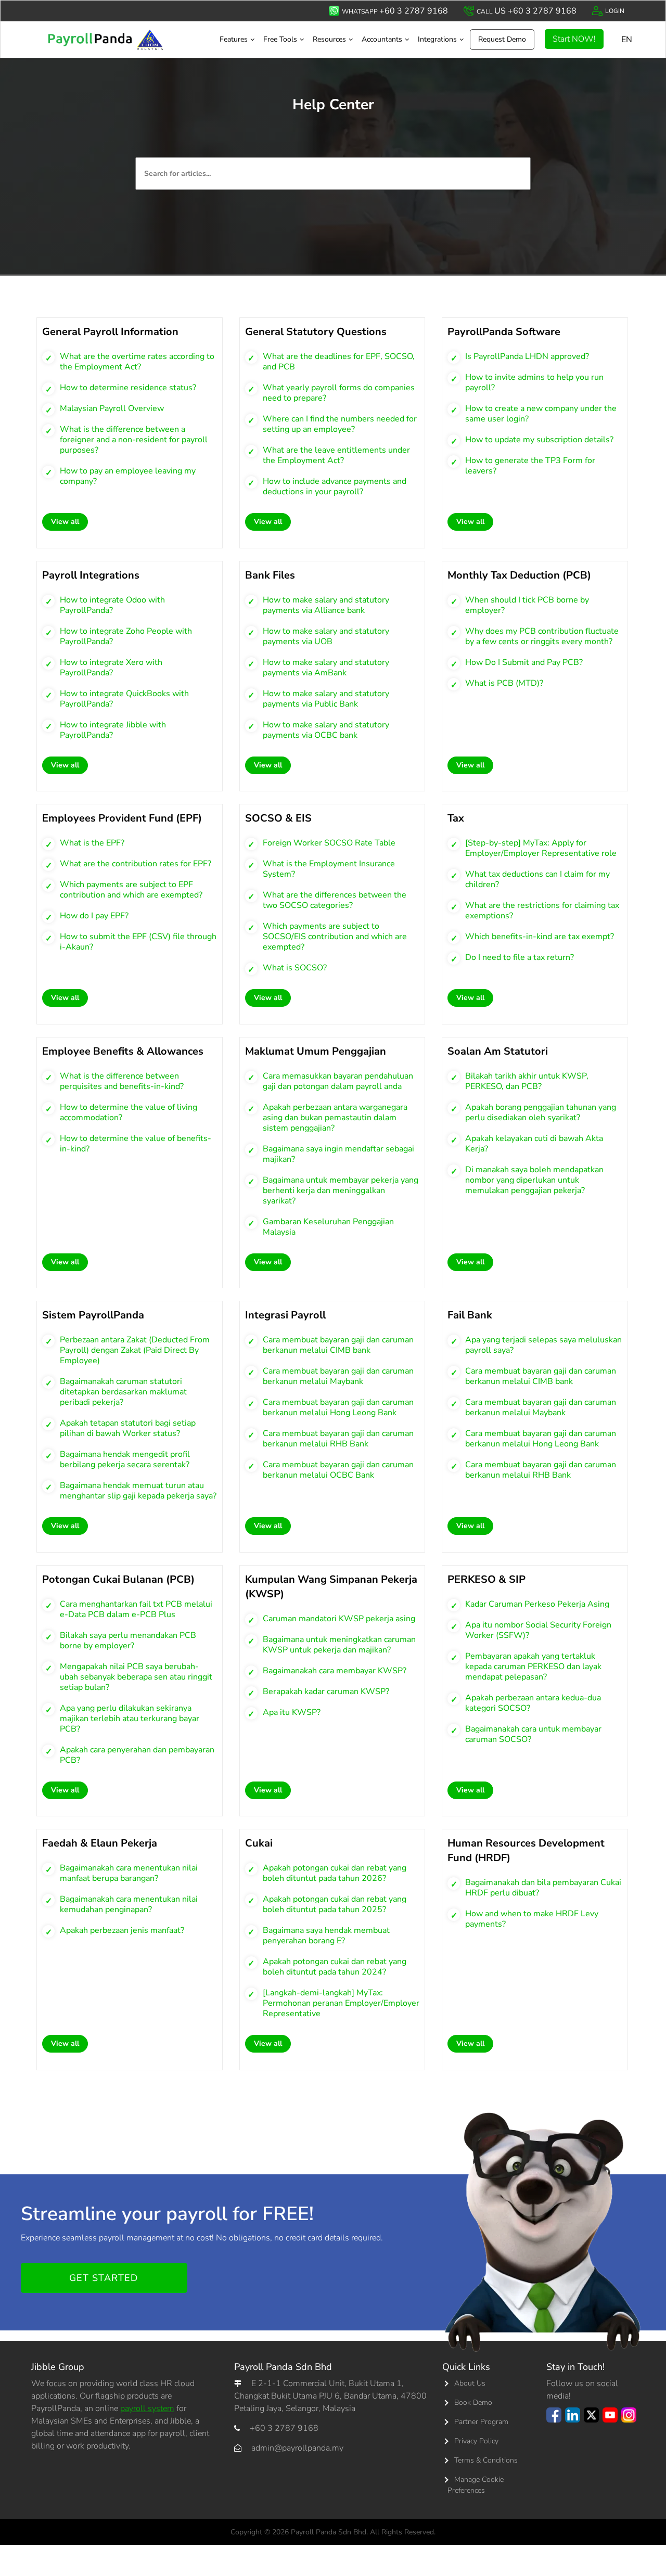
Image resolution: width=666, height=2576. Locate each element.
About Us (470, 2383)
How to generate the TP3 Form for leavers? (530, 466)
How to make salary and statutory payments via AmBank (326, 668)
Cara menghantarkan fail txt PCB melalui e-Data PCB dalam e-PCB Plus (136, 1609)
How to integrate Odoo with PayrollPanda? (112, 605)
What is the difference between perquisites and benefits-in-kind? (122, 1081)
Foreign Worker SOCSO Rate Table (329, 843)
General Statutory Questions (316, 332)
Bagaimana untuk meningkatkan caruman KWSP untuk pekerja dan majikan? (339, 1645)
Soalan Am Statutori (498, 1051)
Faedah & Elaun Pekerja (100, 1843)
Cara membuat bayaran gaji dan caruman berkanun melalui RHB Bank (338, 1439)
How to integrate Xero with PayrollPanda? (111, 668)
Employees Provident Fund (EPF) (122, 818)
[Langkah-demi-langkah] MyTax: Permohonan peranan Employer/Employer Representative (341, 2003)
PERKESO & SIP (486, 1579)
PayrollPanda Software (504, 332)
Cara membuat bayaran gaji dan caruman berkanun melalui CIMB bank (338, 1345)
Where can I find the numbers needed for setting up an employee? (340, 424)
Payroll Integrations (91, 575)
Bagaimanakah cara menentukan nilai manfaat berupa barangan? (129, 1873)
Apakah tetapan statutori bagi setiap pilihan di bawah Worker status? (128, 1428)
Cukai (259, 1843)
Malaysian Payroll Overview (112, 408)
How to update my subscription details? (539, 440)
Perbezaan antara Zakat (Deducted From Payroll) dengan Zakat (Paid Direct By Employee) (135, 1350)
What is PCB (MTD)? (504, 683)
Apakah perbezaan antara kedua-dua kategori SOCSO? (533, 1703)
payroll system (147, 2408)
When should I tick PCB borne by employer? (527, 605)
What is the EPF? (92, 843)
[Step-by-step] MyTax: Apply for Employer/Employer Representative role (541, 848)
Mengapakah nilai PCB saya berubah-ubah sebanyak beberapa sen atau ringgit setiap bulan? (136, 1677)
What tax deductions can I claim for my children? (537, 879)
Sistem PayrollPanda (93, 1315)
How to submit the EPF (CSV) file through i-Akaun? (138, 942)
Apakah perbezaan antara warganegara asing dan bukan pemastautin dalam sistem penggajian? (335, 1118)
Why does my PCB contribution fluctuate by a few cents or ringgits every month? (542, 636)
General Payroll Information (110, 332)
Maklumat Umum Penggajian (316, 1051)
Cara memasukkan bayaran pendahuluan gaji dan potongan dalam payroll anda (338, 1081)
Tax (456, 818)
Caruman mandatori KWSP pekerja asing (339, 1619)
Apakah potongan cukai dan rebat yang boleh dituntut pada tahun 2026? (335, 1873)
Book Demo (473, 2402)
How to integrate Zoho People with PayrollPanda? (126, 636)
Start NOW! (574, 39)
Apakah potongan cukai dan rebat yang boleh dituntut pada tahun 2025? (335, 1904)
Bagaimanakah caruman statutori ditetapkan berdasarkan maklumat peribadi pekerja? (123, 1392)
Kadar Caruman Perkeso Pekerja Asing (537, 1604)
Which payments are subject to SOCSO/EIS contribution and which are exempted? (335, 937)
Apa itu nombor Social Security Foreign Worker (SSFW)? (538, 1630)
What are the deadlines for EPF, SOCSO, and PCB (339, 362)
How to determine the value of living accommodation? (129, 1112)
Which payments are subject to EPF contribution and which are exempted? (131, 890)
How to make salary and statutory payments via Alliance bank (326, 605)
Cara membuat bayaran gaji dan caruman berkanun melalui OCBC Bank (338, 1470)
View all (65, 522)
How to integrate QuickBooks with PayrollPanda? (124, 699)
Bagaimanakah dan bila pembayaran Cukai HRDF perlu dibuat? (543, 1888)
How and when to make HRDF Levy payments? (532, 1919)
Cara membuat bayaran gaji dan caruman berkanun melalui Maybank (338, 1376)
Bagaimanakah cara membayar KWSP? (335, 1671)
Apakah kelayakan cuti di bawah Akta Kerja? (534, 1144)
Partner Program (481, 2422)
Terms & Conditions (486, 2460)
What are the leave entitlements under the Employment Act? (336, 455)
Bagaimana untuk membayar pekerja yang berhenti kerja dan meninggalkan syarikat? (341, 1190)
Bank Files (270, 575)
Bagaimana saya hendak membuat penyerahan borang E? (326, 1936)
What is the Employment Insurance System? (329, 869)
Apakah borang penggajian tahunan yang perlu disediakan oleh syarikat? (541, 1112)
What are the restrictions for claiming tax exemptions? (542, 911)
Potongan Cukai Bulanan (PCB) (118, 1579)
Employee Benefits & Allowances (123, 1051)
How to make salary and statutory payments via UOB (326, 636)
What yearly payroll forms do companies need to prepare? (339, 393)
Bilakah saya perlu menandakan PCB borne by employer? (128, 1641)
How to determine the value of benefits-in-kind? (136, 1144)
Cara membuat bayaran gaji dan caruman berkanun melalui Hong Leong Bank (338, 1407)
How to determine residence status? (128, 388)
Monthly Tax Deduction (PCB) (519, 575)
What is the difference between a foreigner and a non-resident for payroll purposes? (134, 440)
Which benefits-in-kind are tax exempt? (540, 937)
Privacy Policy (476, 2441)
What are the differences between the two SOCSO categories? (335, 900)
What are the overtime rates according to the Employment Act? (137, 362)
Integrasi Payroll (285, 1315)
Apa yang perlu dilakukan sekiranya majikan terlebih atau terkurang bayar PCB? (130, 1719)
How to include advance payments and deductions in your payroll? (335, 486)
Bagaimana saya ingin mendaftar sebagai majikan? (338, 1154)
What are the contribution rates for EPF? (136, 864)
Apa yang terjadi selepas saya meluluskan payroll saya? (543, 1345)
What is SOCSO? (295, 968)
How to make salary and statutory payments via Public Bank (326, 699)
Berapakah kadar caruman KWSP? (326, 1691)
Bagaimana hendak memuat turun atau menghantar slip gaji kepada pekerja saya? (138, 1491)
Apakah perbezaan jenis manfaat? (122, 1930)
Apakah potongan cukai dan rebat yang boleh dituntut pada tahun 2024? (335, 1967)
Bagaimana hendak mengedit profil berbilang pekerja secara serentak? (125, 1459)
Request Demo (502, 39)
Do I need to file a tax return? (520, 957)
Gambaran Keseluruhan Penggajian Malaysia (328, 1227)
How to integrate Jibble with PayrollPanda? (113, 730)
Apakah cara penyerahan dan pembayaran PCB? (137, 1755)
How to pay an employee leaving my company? (128, 476)
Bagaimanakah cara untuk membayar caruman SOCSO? (533, 1734)
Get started (104, 2278)
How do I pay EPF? (94, 916)
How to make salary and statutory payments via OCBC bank (326, 730)
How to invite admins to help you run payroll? (534, 382)
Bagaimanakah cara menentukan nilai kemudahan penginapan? (129, 1904)
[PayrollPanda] (119, 40)
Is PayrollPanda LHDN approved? (527, 356)
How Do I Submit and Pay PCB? (524, 662)
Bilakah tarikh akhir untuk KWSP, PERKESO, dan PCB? (527, 1081)
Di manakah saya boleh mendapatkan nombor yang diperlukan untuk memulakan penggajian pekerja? (534, 1180)
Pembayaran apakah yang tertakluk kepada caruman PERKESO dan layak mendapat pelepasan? (533, 1667)
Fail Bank (470, 1315)
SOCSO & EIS (278, 818)
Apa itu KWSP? (292, 1712)
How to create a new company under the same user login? (541, 414)
